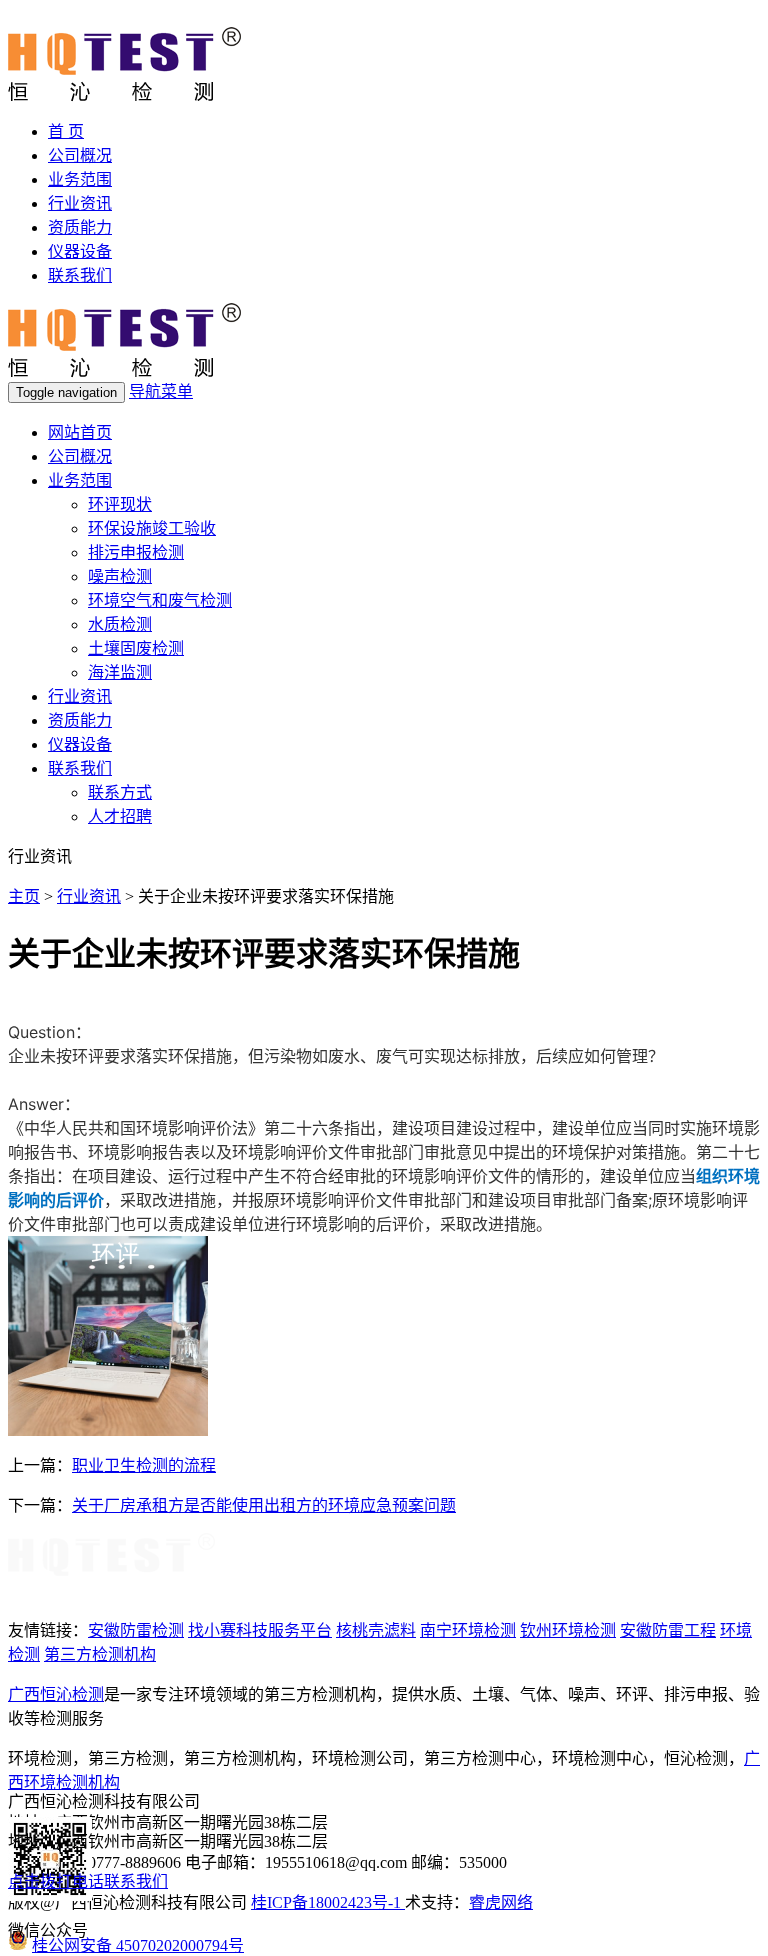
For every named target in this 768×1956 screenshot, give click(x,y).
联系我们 (80, 275)
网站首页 (80, 432)
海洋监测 (120, 672)
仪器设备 (80, 251)
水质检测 (120, 624)
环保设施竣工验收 (152, 528)
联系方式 (120, 792)
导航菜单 (161, 391)
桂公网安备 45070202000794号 (138, 1945)
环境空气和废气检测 (160, 600)
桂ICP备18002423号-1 (328, 1902)
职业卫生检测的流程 (144, 1465)
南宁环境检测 (468, 1630)
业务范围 (80, 179)
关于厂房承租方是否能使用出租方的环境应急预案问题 (264, 1505)
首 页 (66, 131)
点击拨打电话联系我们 (88, 1881)
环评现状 (120, 504)
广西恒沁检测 (56, 1694)
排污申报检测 (136, 552)
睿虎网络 (501, 1902)
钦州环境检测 (568, 1630)
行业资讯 (80, 203)
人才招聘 (120, 816)
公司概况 (80, 155)
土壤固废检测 (136, 648)
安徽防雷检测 (136, 1630)
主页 (24, 896)
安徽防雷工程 (668, 1630)
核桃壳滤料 (376, 1630)
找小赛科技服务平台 (260, 1630)
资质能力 (80, 227)
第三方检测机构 (100, 1654)
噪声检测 (120, 576)
